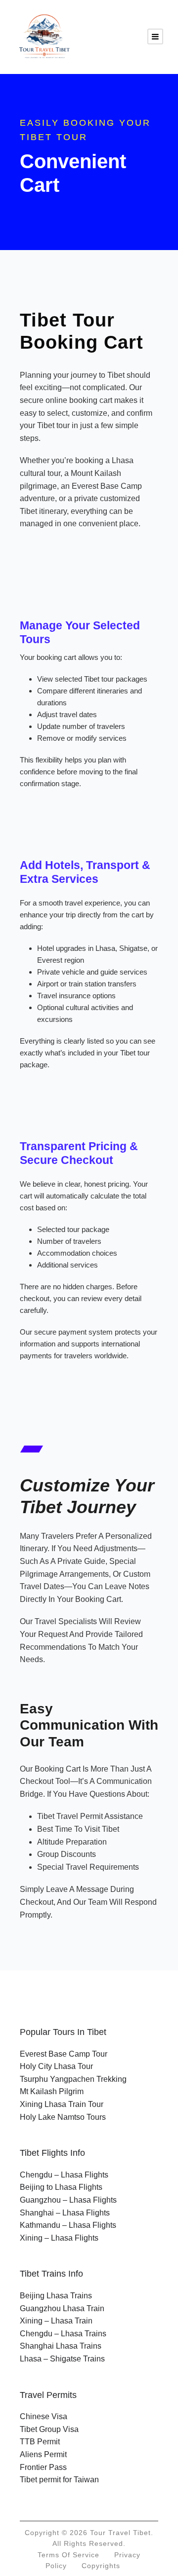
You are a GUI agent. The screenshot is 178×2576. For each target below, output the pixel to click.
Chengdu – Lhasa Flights (64, 2175)
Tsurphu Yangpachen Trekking (73, 2079)
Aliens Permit (43, 2454)
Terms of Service (68, 2555)
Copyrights (101, 2566)
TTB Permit (40, 2442)
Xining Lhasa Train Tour (62, 2104)
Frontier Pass (43, 2467)
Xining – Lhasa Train (56, 2321)
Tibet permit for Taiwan (59, 2480)
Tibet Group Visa (49, 2429)
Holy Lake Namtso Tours (63, 2117)
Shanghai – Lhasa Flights (65, 2213)
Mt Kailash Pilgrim (52, 2091)
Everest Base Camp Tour (64, 2054)
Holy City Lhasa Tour (56, 2066)
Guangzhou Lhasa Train (62, 2308)
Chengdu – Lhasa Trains (63, 2334)
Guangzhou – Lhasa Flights (68, 2200)
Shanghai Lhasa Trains (61, 2346)
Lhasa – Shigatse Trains (62, 2359)
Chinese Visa (44, 2416)
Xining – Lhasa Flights (59, 2238)
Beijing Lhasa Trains (56, 2296)
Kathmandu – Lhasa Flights (68, 2225)
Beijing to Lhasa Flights (61, 2187)
